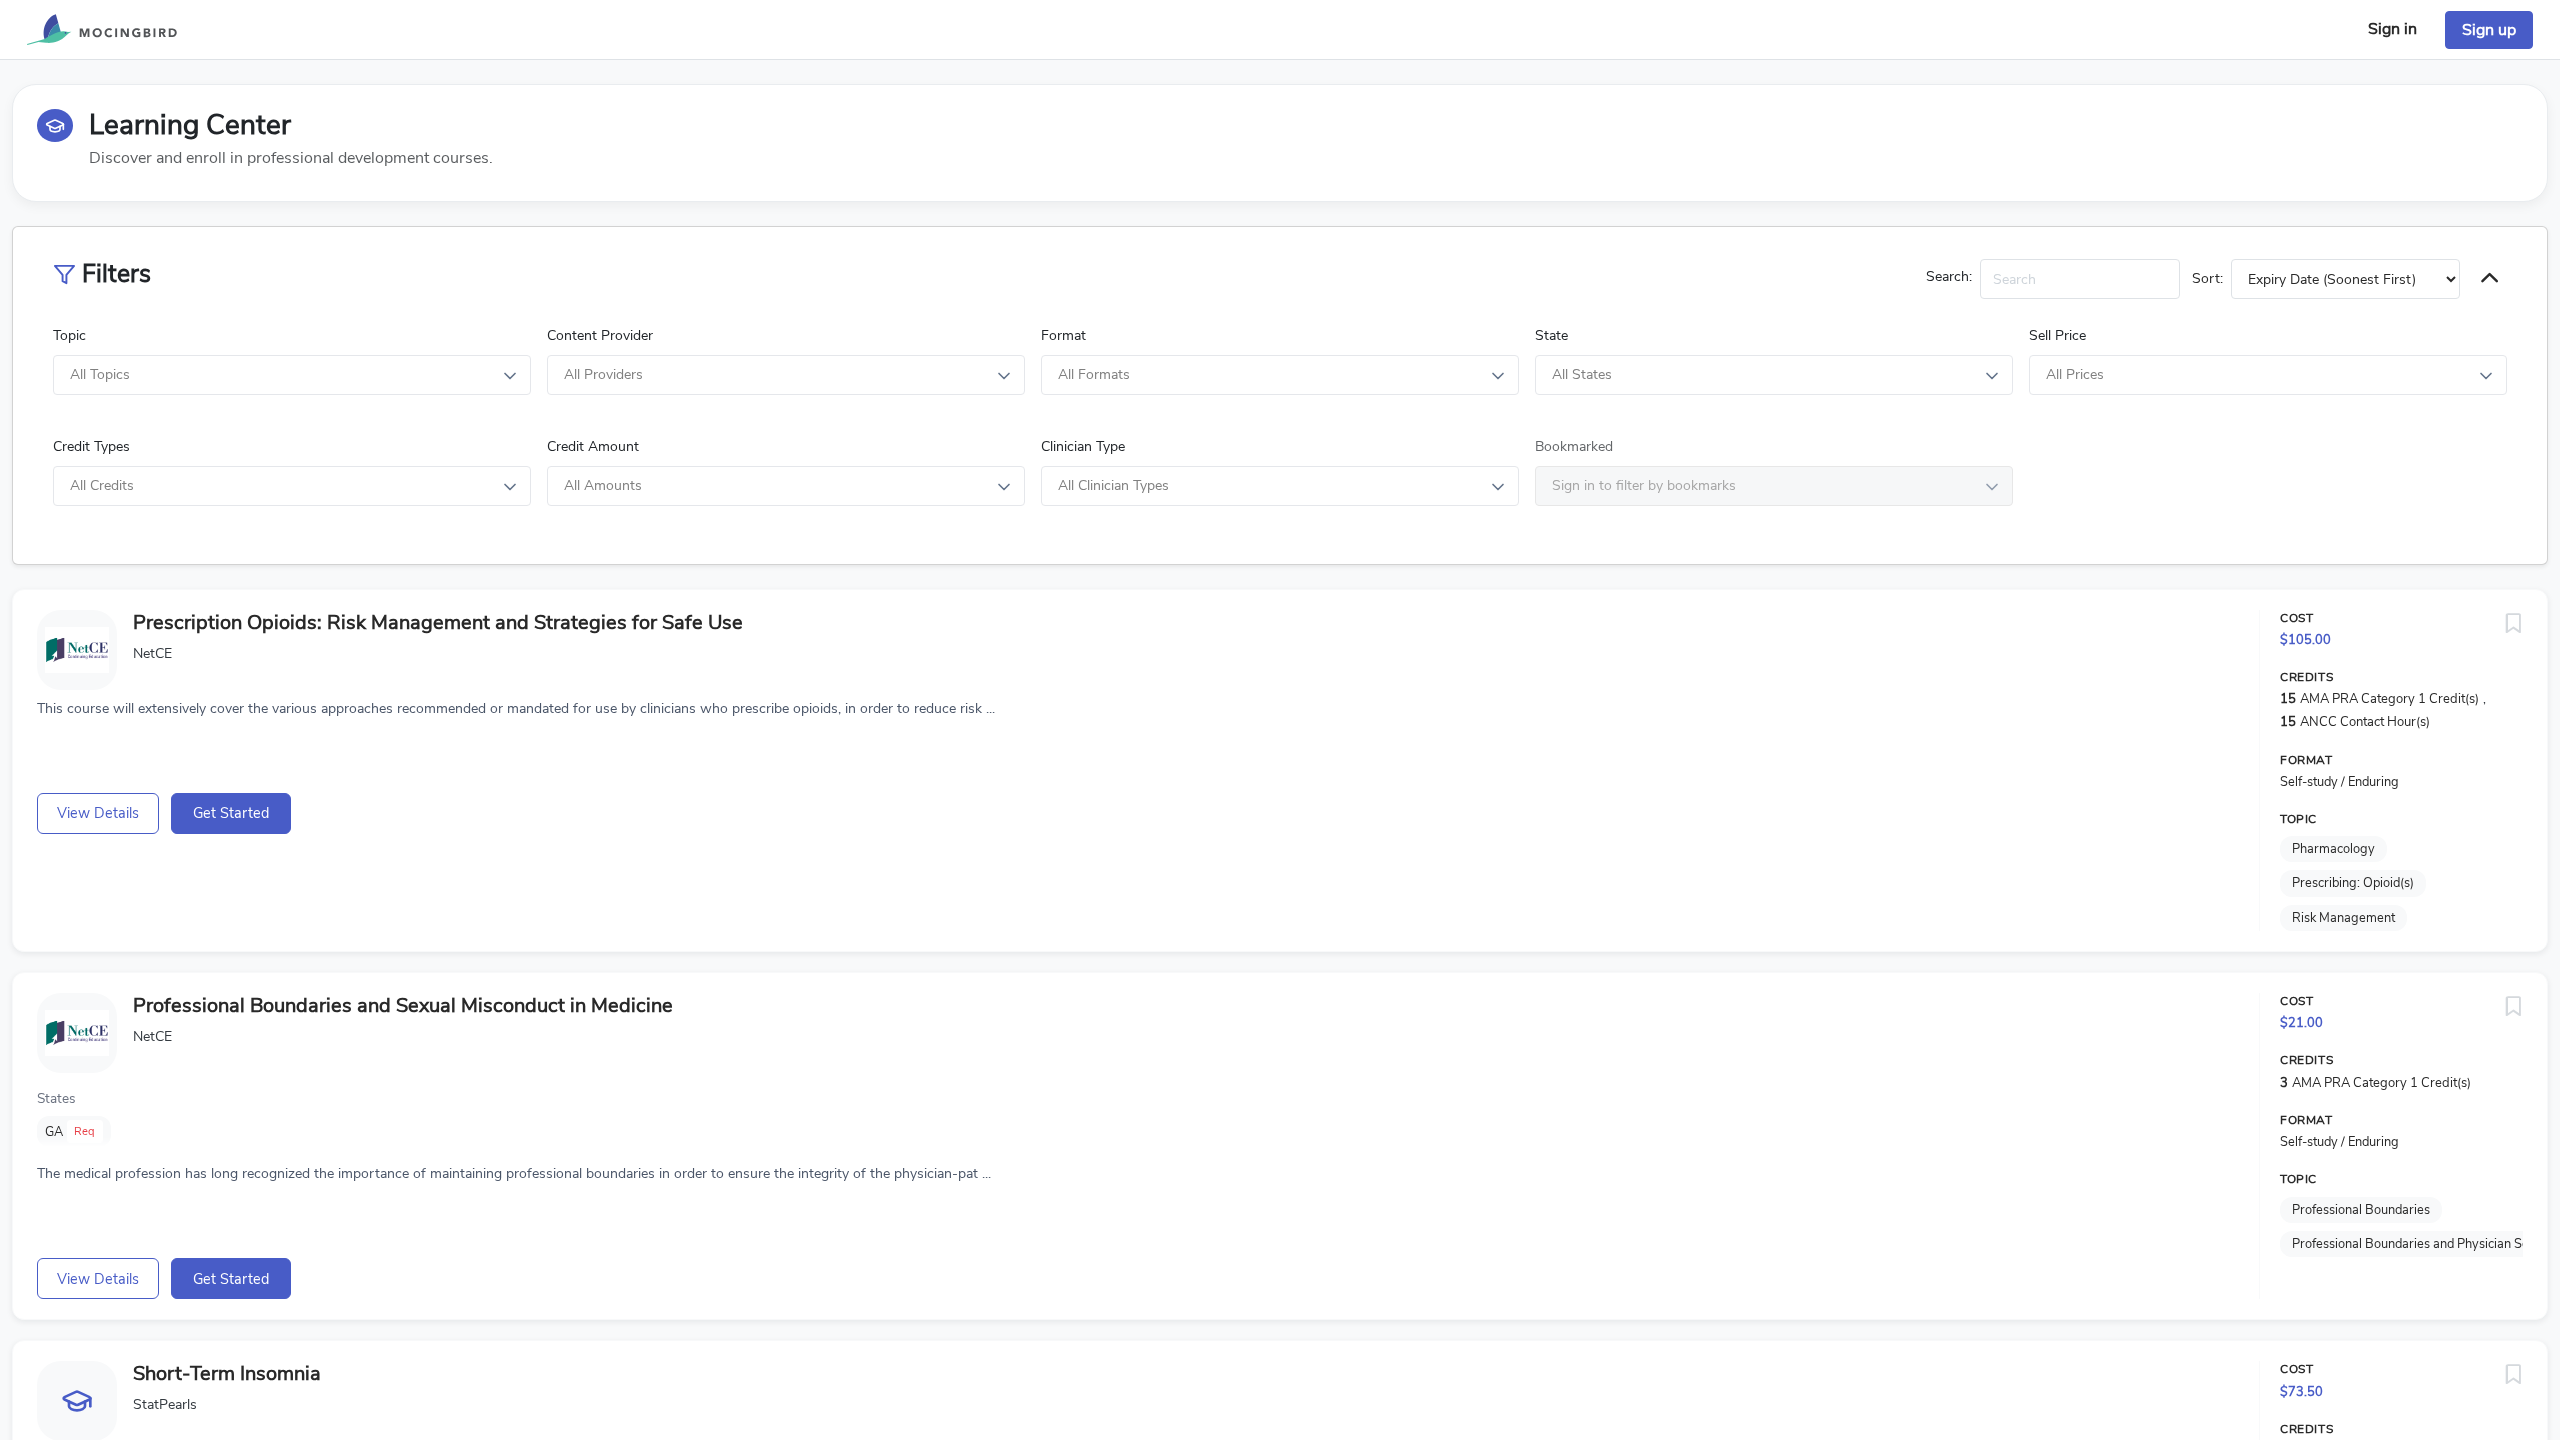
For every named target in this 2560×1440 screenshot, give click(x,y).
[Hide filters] (2489, 279)
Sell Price (2057, 335)
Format (1063, 335)
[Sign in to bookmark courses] (2513, 624)
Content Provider (600, 335)
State (1551, 335)
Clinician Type (1083, 446)
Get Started (231, 813)
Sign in (2392, 29)
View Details (98, 813)
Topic (69, 335)
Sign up (2489, 30)
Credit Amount (593, 446)
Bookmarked (1574, 446)
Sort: (2207, 278)
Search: (1949, 276)
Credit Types (91, 446)
